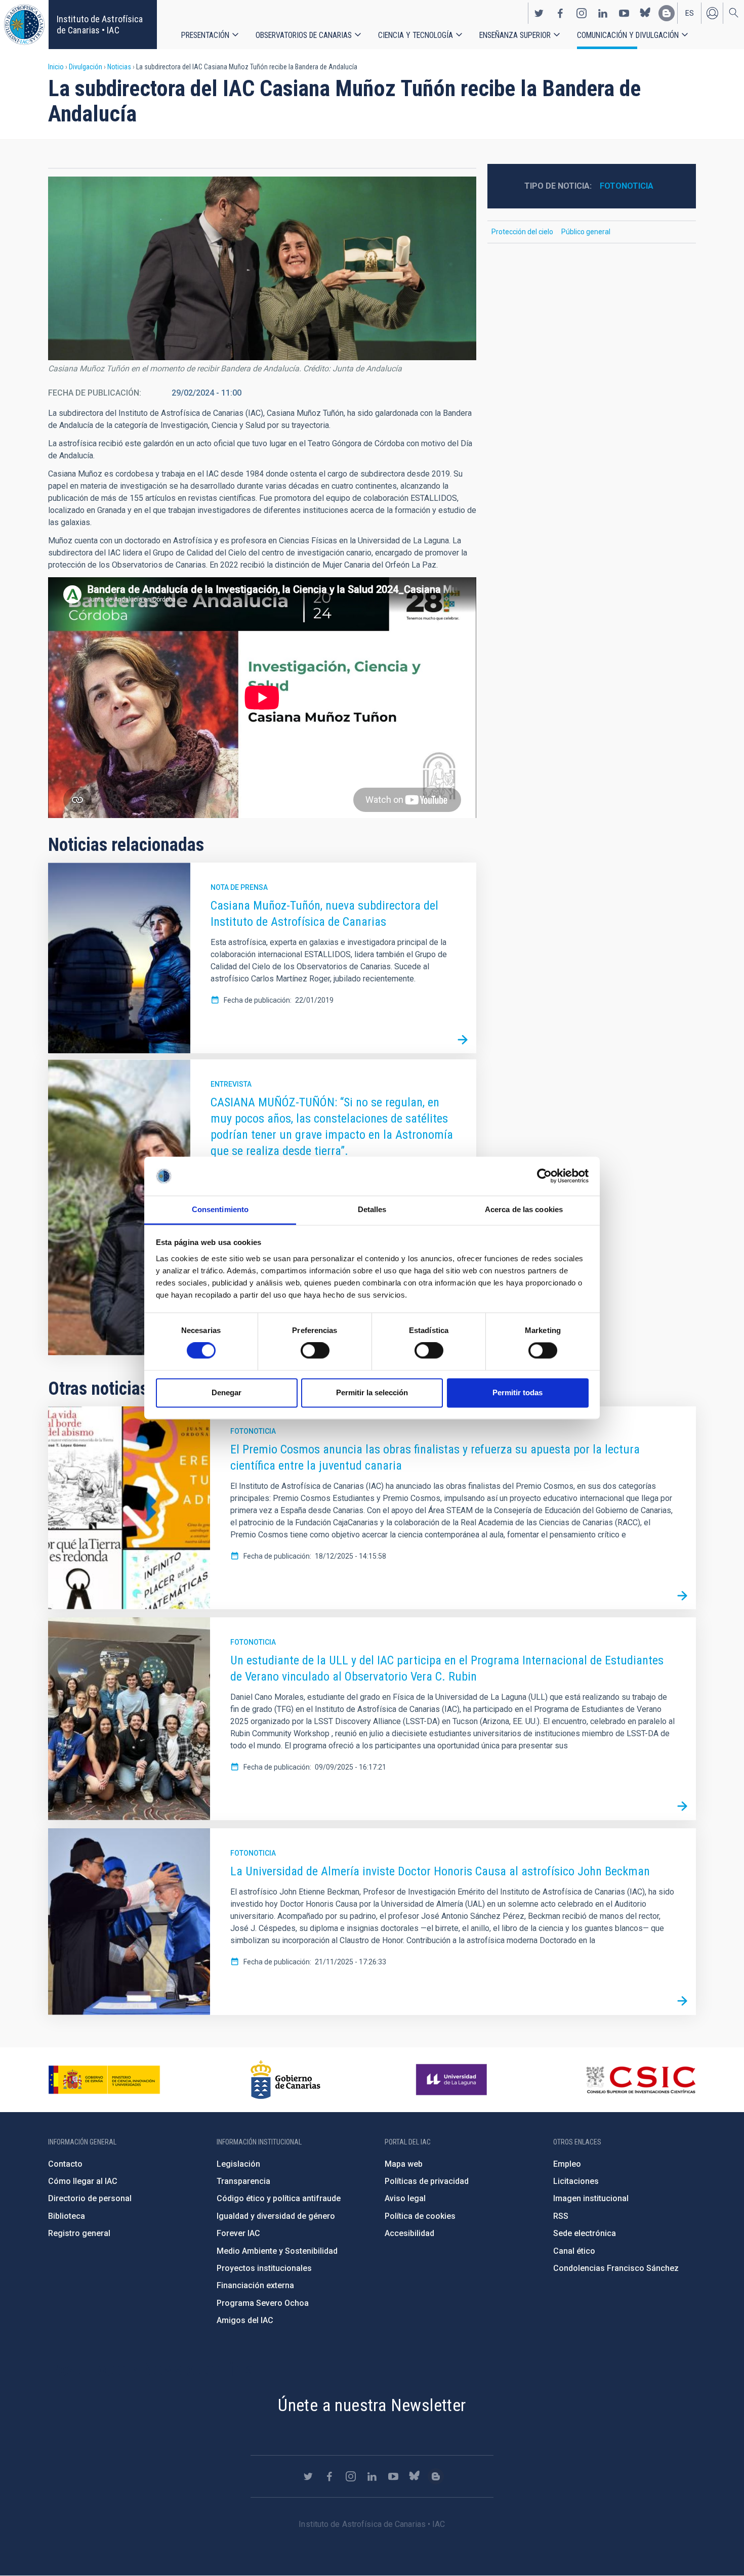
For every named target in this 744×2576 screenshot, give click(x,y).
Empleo (567, 2164)
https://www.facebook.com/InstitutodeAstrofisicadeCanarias (560, 13)
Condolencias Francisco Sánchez (616, 2268)
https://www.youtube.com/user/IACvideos (624, 13)
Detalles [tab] (372, 1209)
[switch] (315, 1351)
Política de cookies (420, 2216)
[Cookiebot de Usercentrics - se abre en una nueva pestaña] (544, 1176)
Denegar (226, 1392)
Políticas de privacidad (427, 2181)
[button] (262, 268)
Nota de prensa (239, 887)
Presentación (205, 35)
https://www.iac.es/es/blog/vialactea (667, 13)
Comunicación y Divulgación (628, 35)
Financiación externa (255, 2285)
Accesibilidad (409, 2233)
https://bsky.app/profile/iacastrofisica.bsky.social (645, 13)
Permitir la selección (372, 1392)
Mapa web (404, 2164)
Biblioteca (67, 2216)
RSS (561, 2216)
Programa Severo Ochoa (263, 2303)
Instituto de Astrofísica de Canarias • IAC (100, 25)
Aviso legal (405, 2198)
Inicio (56, 67)
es (690, 13)
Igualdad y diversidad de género (276, 2216)
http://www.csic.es (640, 2080)
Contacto (65, 2164)
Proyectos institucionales (264, 2268)
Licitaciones (576, 2181)
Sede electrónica (585, 2233)
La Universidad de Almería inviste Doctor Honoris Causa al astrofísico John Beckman (440, 1871)
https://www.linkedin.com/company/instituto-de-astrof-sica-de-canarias (603, 13)
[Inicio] (24, 25)
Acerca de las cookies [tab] (524, 1209)
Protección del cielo (522, 232)
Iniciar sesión (712, 13)
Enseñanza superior (515, 35)
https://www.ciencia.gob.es (104, 2080)
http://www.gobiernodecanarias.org (285, 2080)
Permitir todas (518, 1392)
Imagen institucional (591, 2198)
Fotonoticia (627, 186)
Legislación (238, 2164)
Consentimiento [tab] (220, 1209)
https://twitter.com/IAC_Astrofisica (539, 13)
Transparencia (243, 2181)
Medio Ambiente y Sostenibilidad (277, 2251)
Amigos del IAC (245, 2320)
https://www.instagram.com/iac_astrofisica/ (582, 13)
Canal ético (574, 2251)
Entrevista (231, 1084)
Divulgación (86, 67)
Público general (586, 232)
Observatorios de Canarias (304, 35)
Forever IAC (238, 2233)
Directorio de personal (90, 2198)
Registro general (79, 2233)
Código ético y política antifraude (279, 2198)
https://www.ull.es (453, 2080)
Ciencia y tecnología (416, 35)
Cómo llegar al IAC (83, 2181)
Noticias (119, 67)
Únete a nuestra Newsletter (372, 2405)
